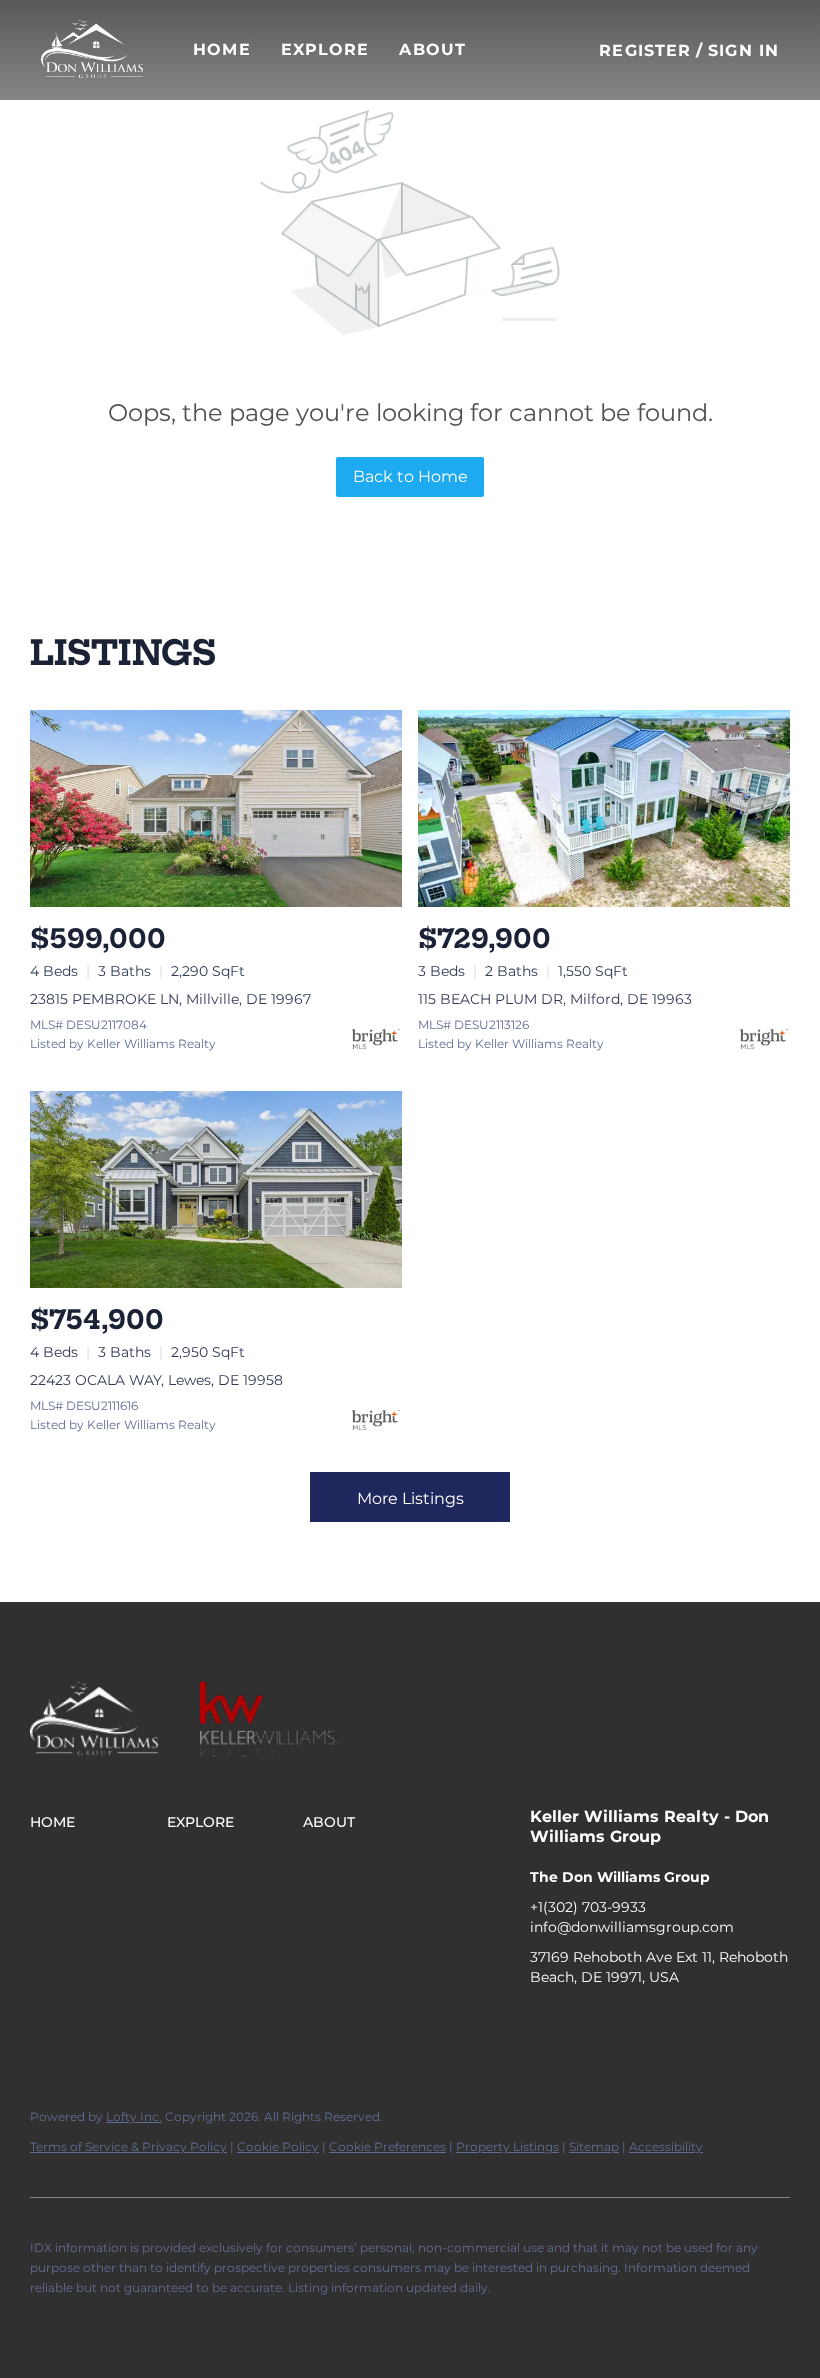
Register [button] (645, 50)
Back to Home (410, 476)
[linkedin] (585, 2022)
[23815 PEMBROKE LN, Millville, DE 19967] (216, 808)
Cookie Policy (278, 2146)
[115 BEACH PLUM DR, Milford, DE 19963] (604, 808)
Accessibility (666, 2146)
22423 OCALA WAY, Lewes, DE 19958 (156, 1380)
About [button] (432, 49)
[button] (92, 50)
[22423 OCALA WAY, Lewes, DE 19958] (216, 1189)
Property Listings (507, 2146)
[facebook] (545, 2022)
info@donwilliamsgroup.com (632, 1927)
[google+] (705, 2022)
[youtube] (665, 2022)
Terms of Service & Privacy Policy (128, 2146)
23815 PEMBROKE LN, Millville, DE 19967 (170, 999)
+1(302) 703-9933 (588, 1907)
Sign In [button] (743, 50)
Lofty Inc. (134, 2116)
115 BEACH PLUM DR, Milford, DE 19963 (555, 999)
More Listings (410, 1498)
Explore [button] (325, 49)
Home (221, 49)
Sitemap (594, 2146)
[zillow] (625, 2022)
